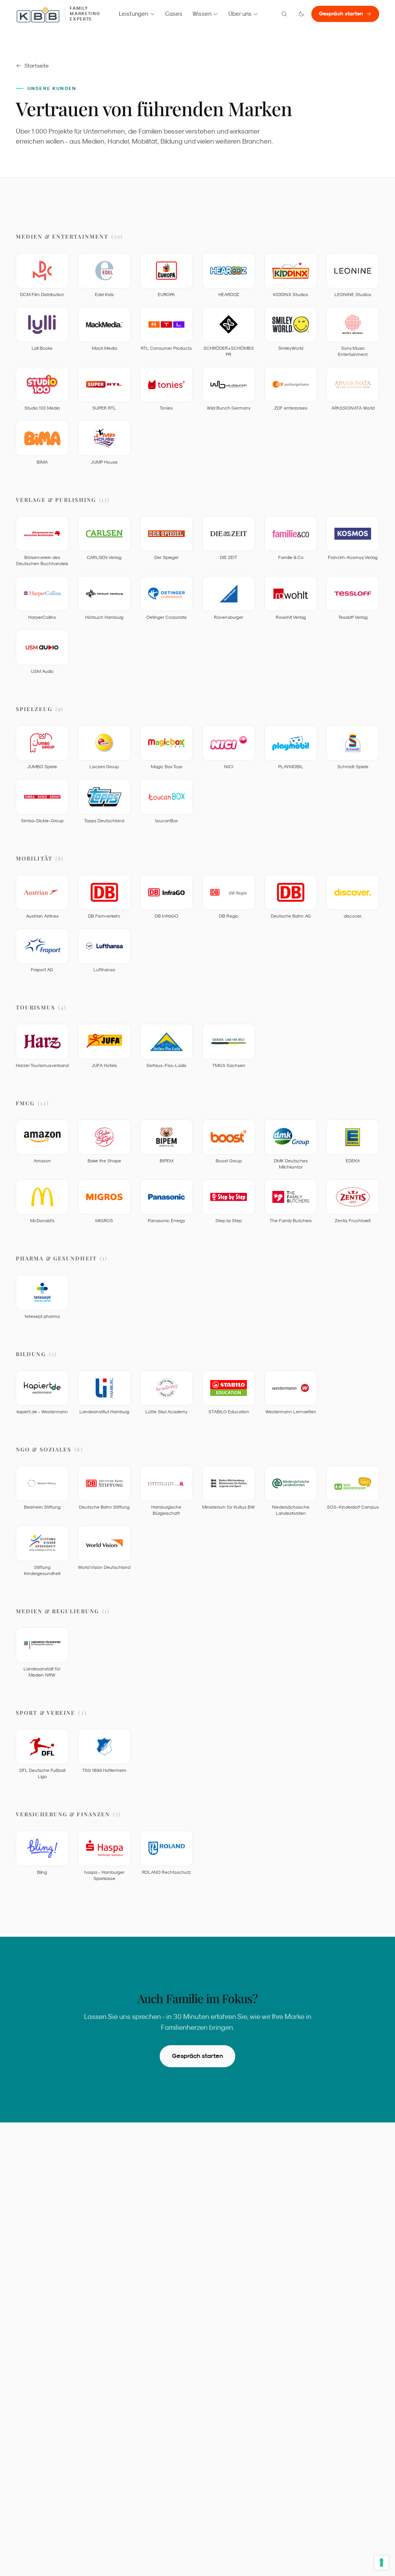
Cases (174, 14)
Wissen (202, 14)
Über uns (240, 14)
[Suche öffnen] (284, 14)
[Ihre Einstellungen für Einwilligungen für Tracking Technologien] (381, 2562)
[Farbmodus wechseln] (301, 14)
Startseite (36, 66)
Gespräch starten (341, 14)
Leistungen (133, 14)
